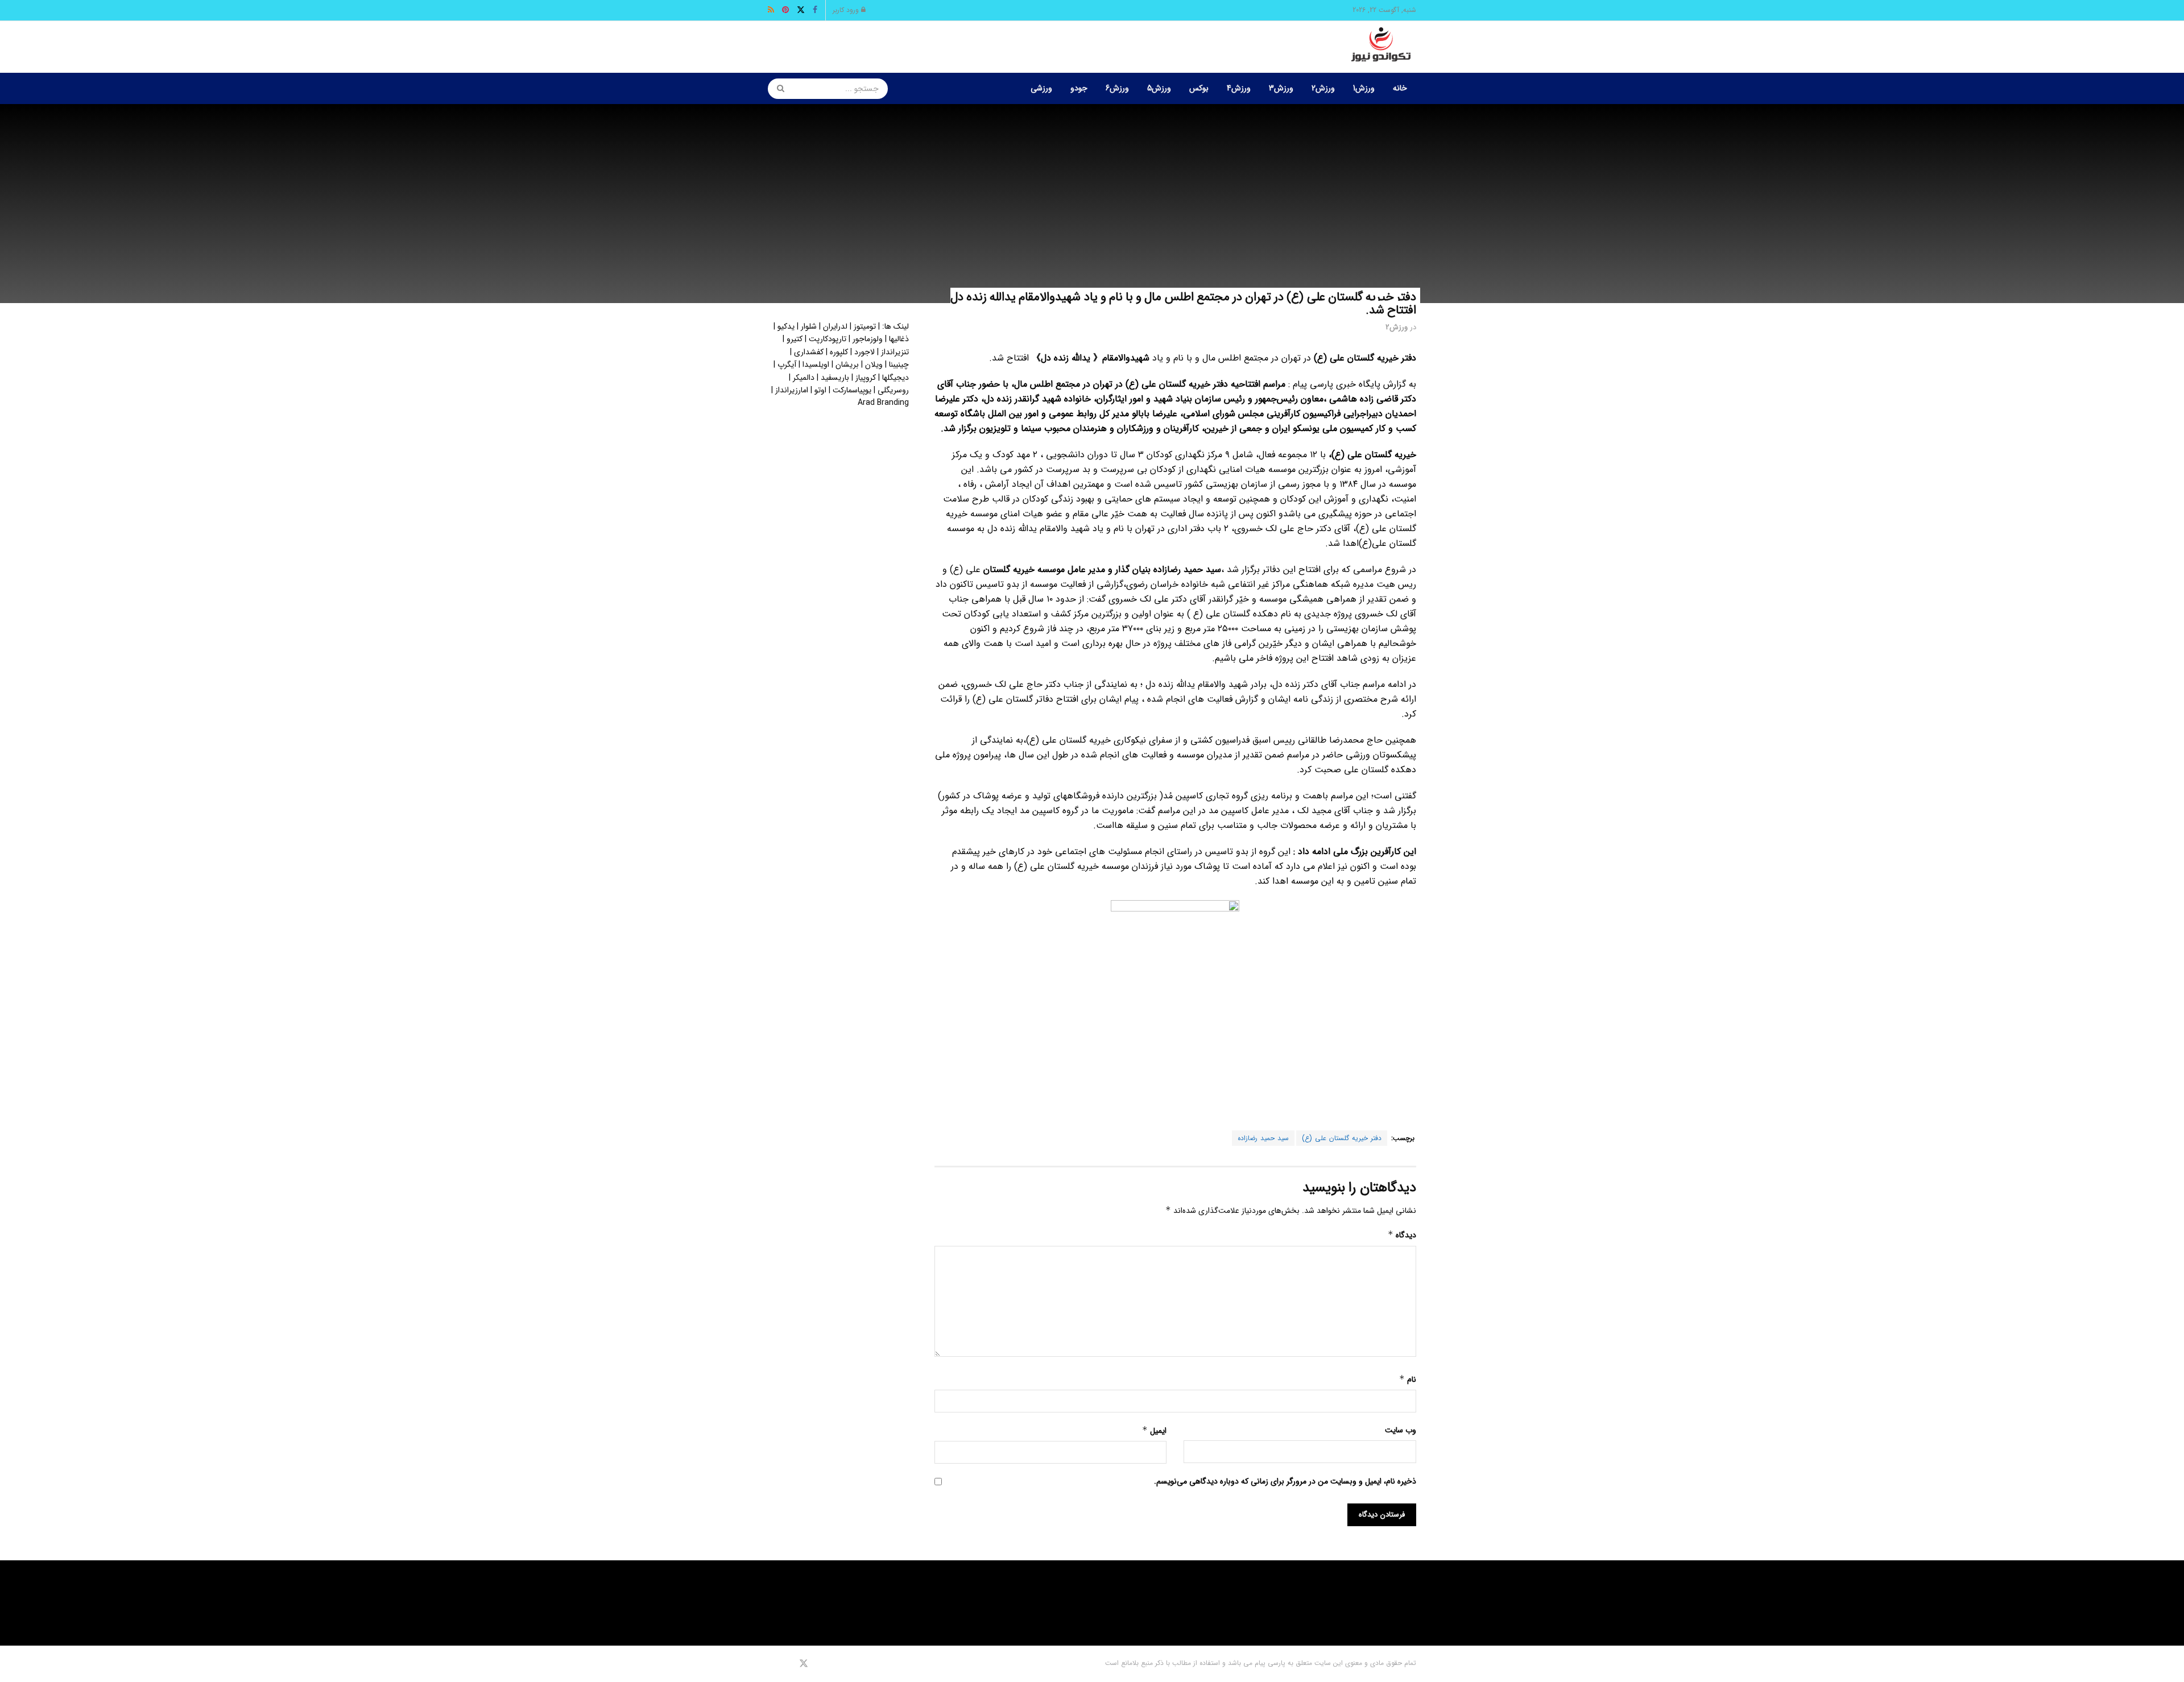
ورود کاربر (847, 10)
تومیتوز (865, 326)
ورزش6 (1117, 88)
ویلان (874, 364)
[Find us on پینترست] (787, 1664)
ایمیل (1154, 1431)
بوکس (1199, 88)
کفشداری (809, 352)
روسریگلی (893, 390)
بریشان (847, 364)
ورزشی (1041, 88)
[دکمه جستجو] (777, 89)
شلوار (809, 326)
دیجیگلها (895, 378)
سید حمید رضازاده (1263, 1138)
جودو (1079, 88)
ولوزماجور (868, 339)
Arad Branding (883, 403)
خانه (1400, 88)
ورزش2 (1323, 88)
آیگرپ (787, 364)
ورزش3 (1281, 88)
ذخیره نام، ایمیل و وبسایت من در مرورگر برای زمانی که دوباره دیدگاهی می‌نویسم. (1285, 1481)
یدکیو (786, 326)
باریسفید (835, 378)
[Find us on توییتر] (804, 1664)
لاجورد (864, 352)
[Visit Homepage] (1381, 47)
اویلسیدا (816, 364)
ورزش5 (1159, 88)
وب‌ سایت (1401, 1430)
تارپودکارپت (828, 339)
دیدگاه (1402, 1235)
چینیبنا (899, 364)
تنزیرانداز (895, 352)
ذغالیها (899, 339)
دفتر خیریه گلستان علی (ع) (1342, 1138)
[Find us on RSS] (772, 1664)
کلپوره (839, 352)
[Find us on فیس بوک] (819, 1664)
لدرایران (835, 326)
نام (1408, 1379)
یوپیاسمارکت (852, 390)
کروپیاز (866, 378)
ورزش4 (1239, 88)
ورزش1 (1364, 88)
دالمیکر (804, 378)
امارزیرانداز (792, 390)
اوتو (820, 390)
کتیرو (795, 339)
